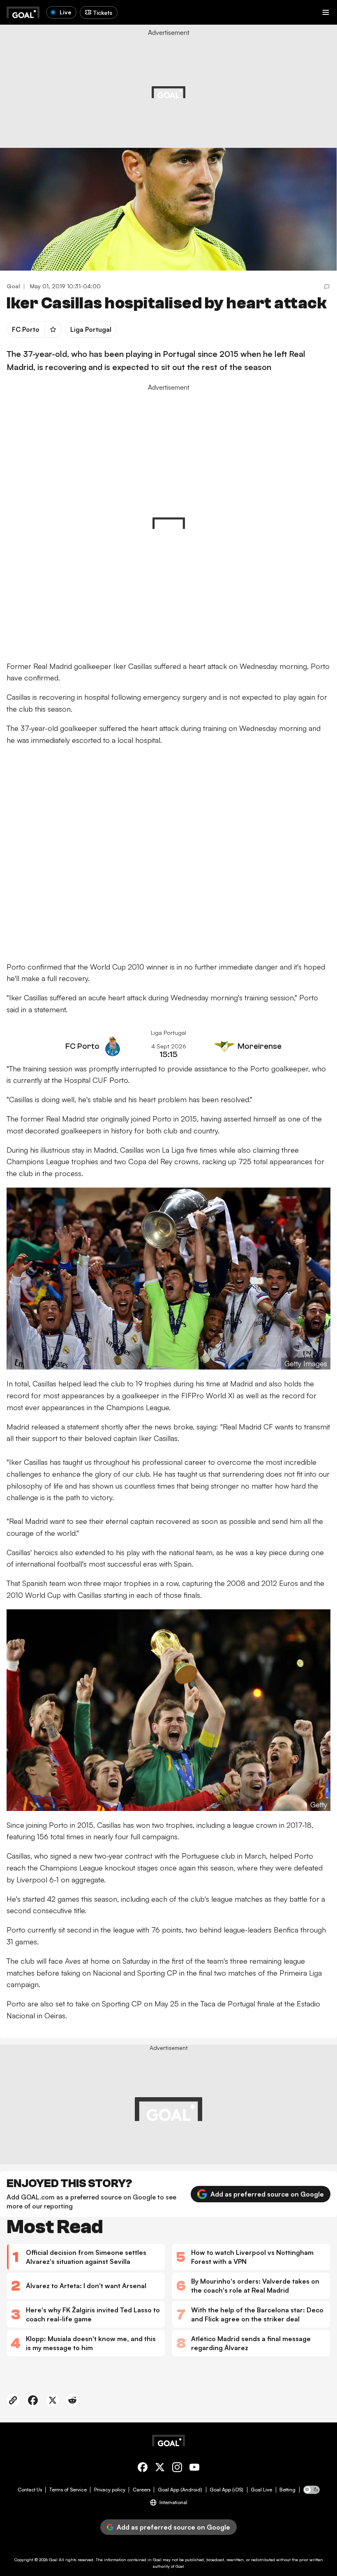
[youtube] (194, 2469)
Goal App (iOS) (226, 2490)
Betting (287, 2490)
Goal (53, 2560)
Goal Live (261, 2490)
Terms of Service (68, 2490)
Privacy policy (110, 2490)
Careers (142, 2490)
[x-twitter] (160, 2469)
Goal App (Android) (180, 2490)
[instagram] (177, 2469)
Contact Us (30, 2490)
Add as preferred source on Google (267, 2194)
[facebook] (143, 2469)
